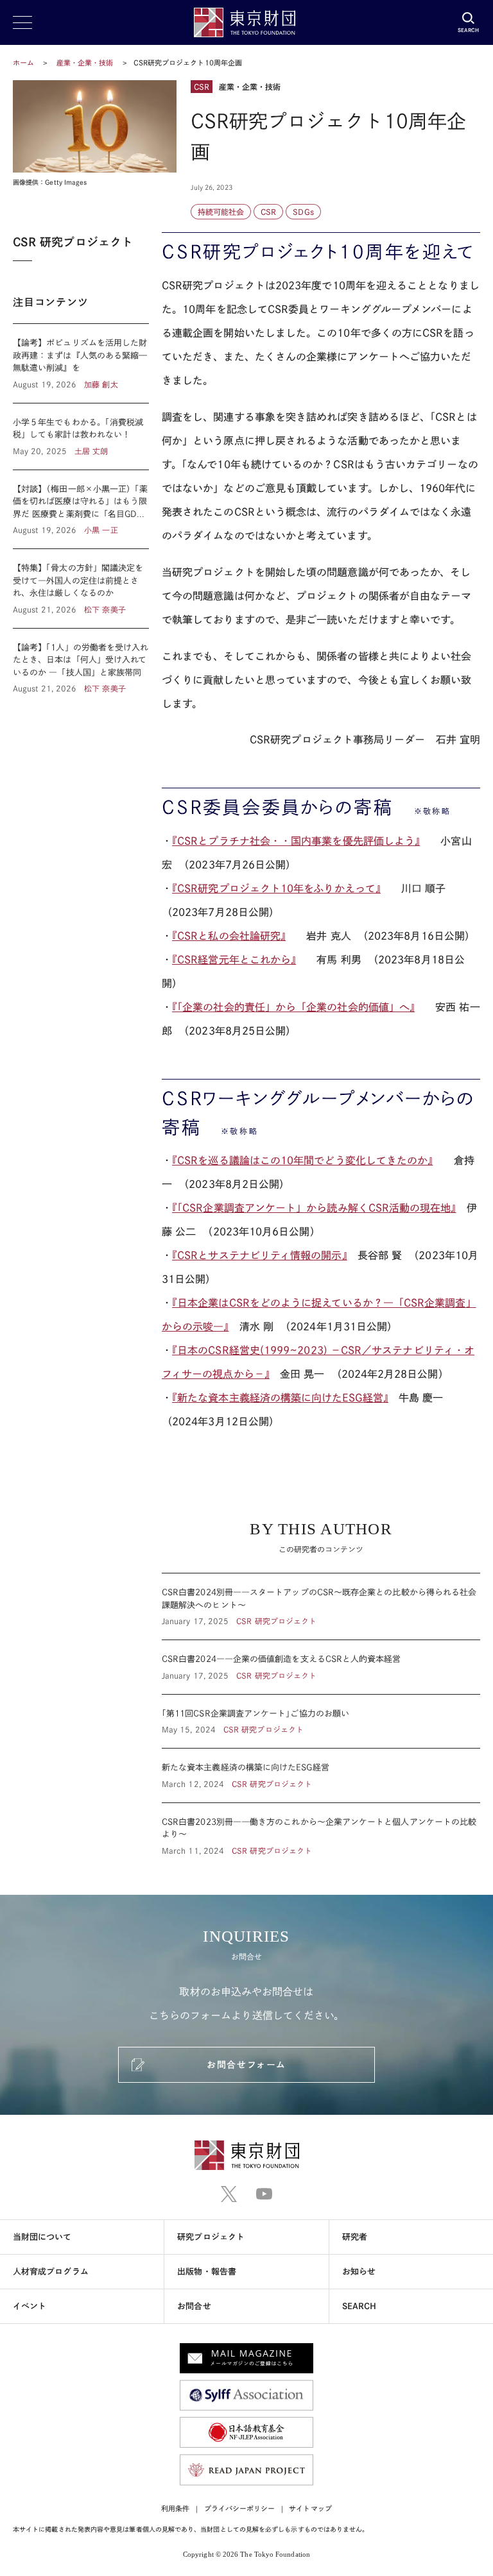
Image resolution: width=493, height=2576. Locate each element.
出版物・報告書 (207, 2272)
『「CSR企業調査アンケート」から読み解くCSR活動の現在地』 (314, 1208)
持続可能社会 (221, 212)
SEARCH (359, 2306)
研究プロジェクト (211, 2237)
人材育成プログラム (51, 2272)
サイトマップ (310, 2508)
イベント (30, 2306)
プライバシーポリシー (240, 2508)
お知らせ (359, 2272)
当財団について (42, 2237)
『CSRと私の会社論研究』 (229, 936)
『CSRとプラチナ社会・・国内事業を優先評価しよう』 (296, 841)
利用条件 (175, 2508)
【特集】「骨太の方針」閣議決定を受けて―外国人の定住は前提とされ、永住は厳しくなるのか (81, 589)
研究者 (355, 2237)
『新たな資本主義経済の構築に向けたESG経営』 (280, 1398)
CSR (268, 212)
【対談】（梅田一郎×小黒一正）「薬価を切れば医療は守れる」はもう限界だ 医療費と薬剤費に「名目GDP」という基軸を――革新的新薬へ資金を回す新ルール (81, 510)
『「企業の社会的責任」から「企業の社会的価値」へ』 (293, 1007)
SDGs (303, 212)
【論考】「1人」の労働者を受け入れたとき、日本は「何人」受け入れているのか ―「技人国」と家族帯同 (81, 662)
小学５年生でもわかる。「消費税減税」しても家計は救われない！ (81, 436)
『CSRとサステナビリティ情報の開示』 (260, 1255)
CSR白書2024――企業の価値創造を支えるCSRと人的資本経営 (321, 1667)
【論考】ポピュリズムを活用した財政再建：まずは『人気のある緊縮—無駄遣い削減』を (81, 363)
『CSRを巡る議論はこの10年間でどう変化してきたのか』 (302, 1160)
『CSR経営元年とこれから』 (234, 960)
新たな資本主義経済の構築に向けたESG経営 (321, 1775)
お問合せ (194, 2306)
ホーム (23, 63)
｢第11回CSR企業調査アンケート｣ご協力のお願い (321, 1722)
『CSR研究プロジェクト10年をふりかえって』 (276, 888)
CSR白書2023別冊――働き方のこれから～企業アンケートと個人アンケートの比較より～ (321, 1830)
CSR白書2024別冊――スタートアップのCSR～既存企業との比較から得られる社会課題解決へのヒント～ (321, 1606)
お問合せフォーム (246, 2065)
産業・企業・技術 (86, 63)
